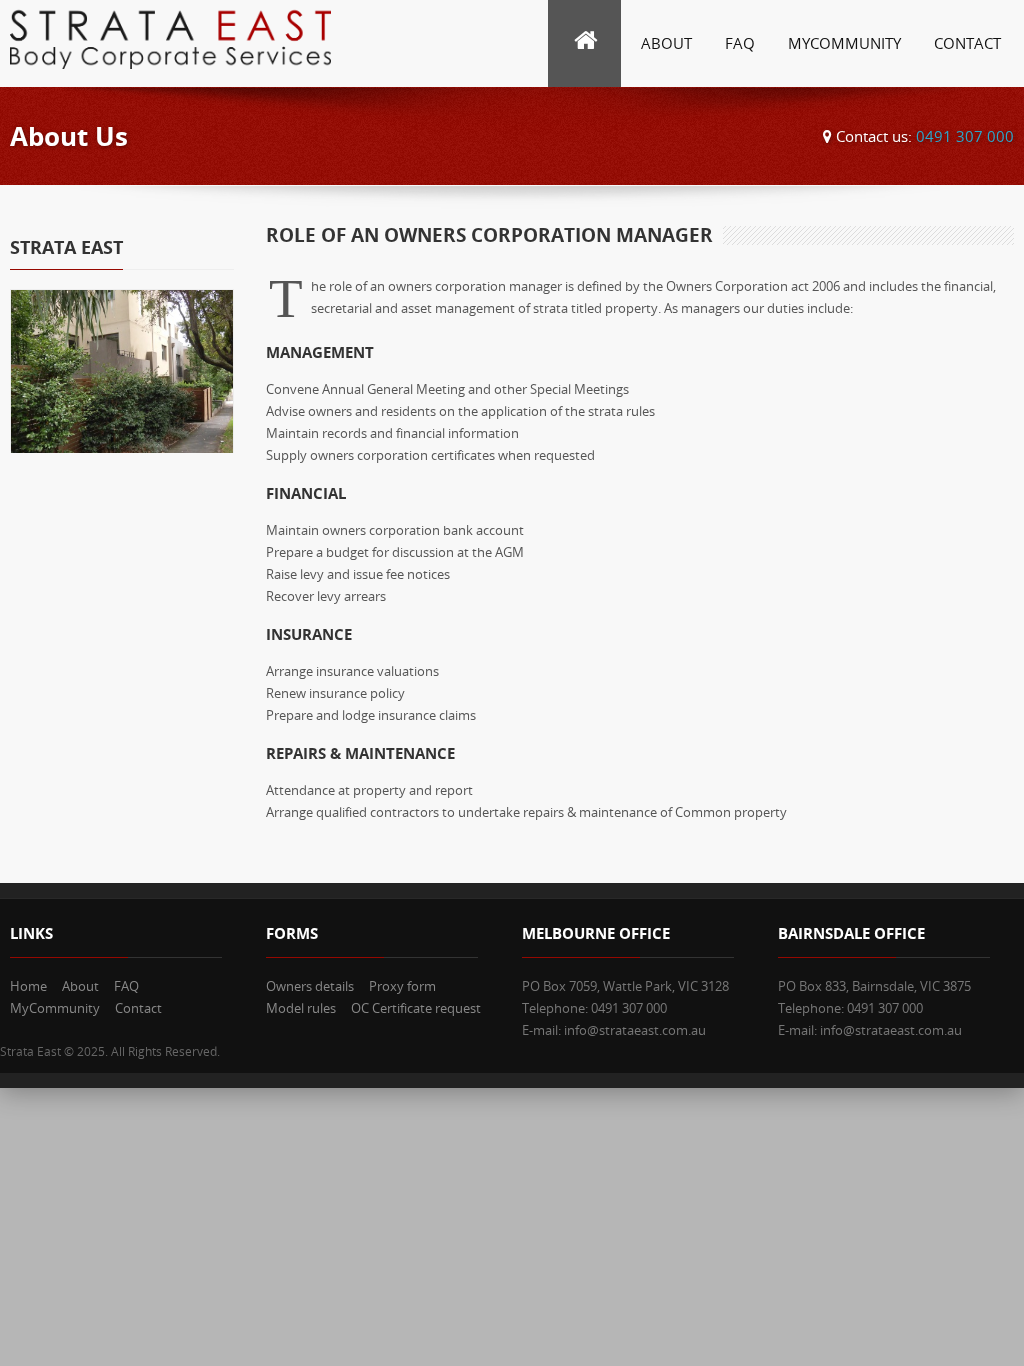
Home (28, 986)
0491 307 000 (963, 136)
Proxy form (402, 986)
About (666, 43)
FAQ (740, 43)
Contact (967, 43)
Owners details (310, 986)
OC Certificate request (416, 1008)
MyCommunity (844, 43)
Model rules (301, 1008)
